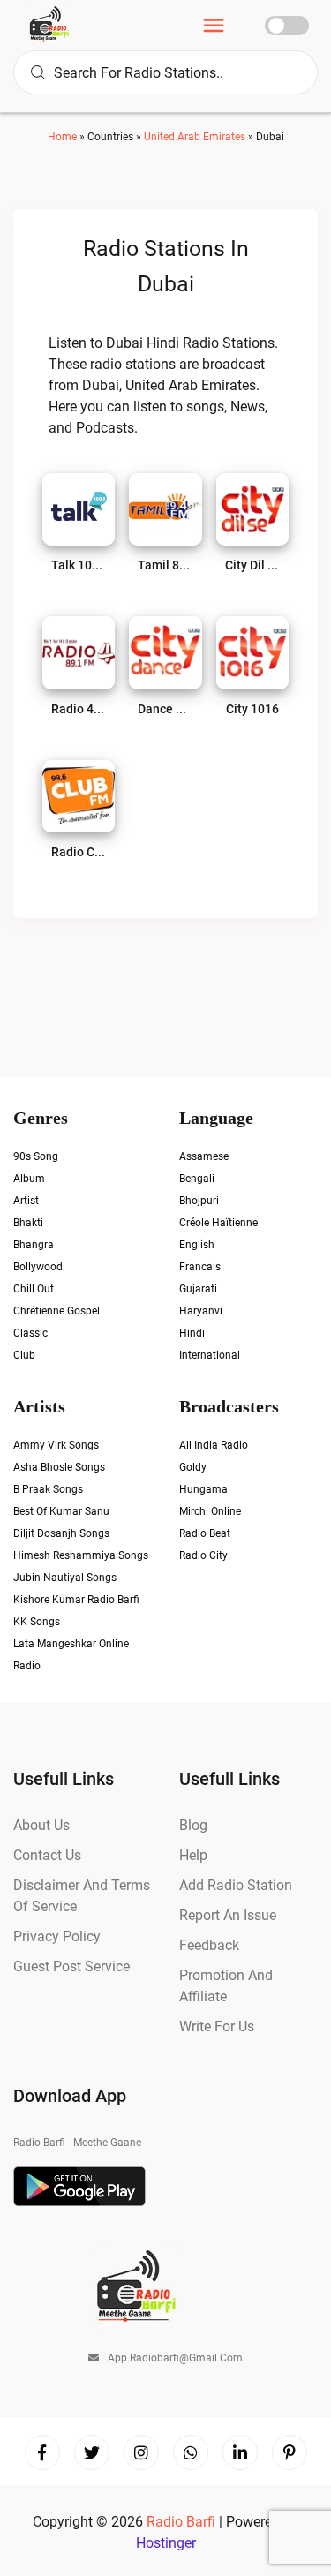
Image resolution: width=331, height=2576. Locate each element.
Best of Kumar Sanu (61, 1511)
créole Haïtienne (218, 1223)
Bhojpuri (199, 1201)
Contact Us (47, 1855)
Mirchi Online (210, 1511)
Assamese (204, 1156)
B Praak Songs (48, 1489)
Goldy (193, 1467)
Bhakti (28, 1223)
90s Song (36, 1156)
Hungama (203, 1489)
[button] (214, 28)
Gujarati (198, 1289)
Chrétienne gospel (56, 1311)
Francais (200, 1267)
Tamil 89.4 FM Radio (165, 565)
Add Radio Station (236, 1885)
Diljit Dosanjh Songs (61, 1533)
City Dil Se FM (252, 565)
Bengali (197, 1179)
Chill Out (34, 1289)
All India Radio (214, 1445)
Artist (26, 1201)
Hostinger (166, 2543)
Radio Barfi (183, 2522)
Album (29, 1179)
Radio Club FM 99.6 (79, 852)
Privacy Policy (57, 1936)
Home (62, 137)
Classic (30, 1333)
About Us (41, 1825)
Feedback (209, 1945)
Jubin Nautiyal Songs (65, 1578)
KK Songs (37, 1622)
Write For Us (217, 2026)
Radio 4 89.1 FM (79, 709)
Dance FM (165, 709)
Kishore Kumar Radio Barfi (76, 1600)
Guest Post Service (71, 1966)
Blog (193, 1825)
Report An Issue (228, 1915)
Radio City (203, 1555)
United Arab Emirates (195, 137)
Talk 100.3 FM (79, 565)
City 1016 (252, 709)
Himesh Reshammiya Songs (81, 1555)
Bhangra (34, 1245)
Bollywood (38, 1267)
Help (193, 1855)
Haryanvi (201, 1311)
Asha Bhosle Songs (59, 1467)
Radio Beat (205, 1533)
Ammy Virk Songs (56, 1445)
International (210, 1355)
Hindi (192, 1333)
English (197, 1245)
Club (24, 1355)
